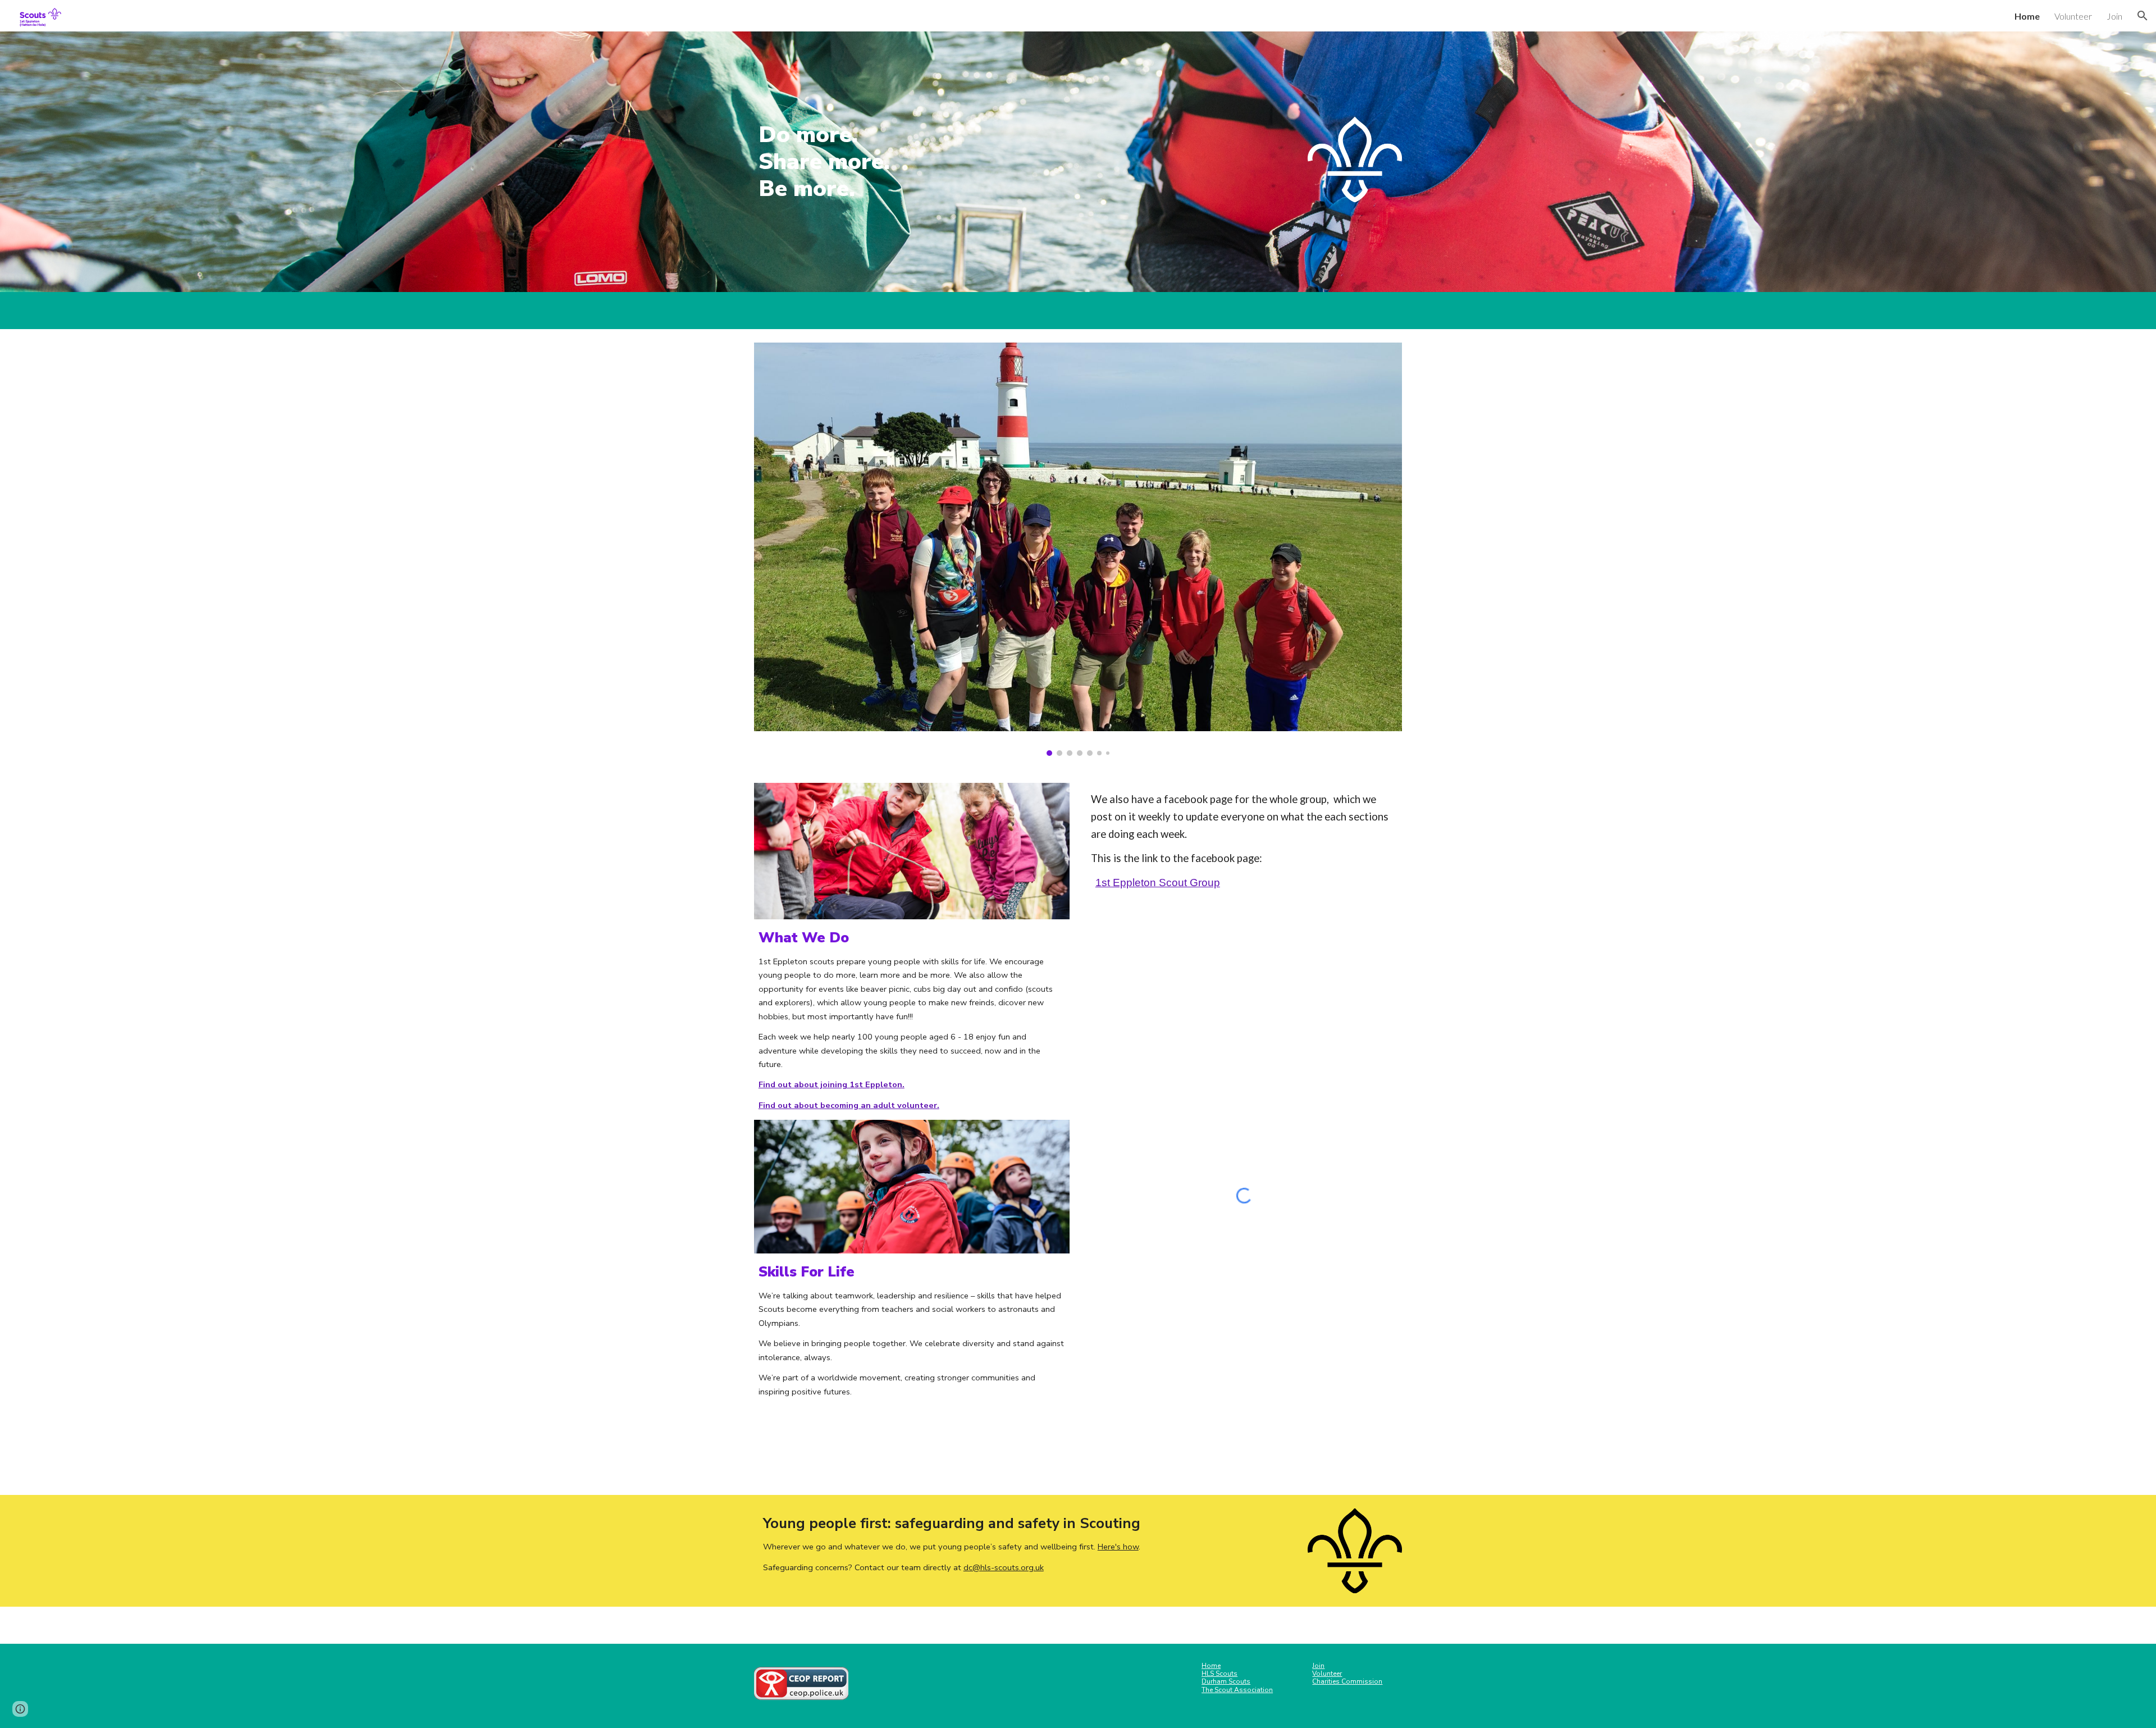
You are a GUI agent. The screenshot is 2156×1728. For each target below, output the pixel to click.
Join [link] (2114, 16)
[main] (857, 162)
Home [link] (2027, 16)
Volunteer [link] (2073, 16)
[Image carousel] (1078, 549)
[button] (2143, 16)
